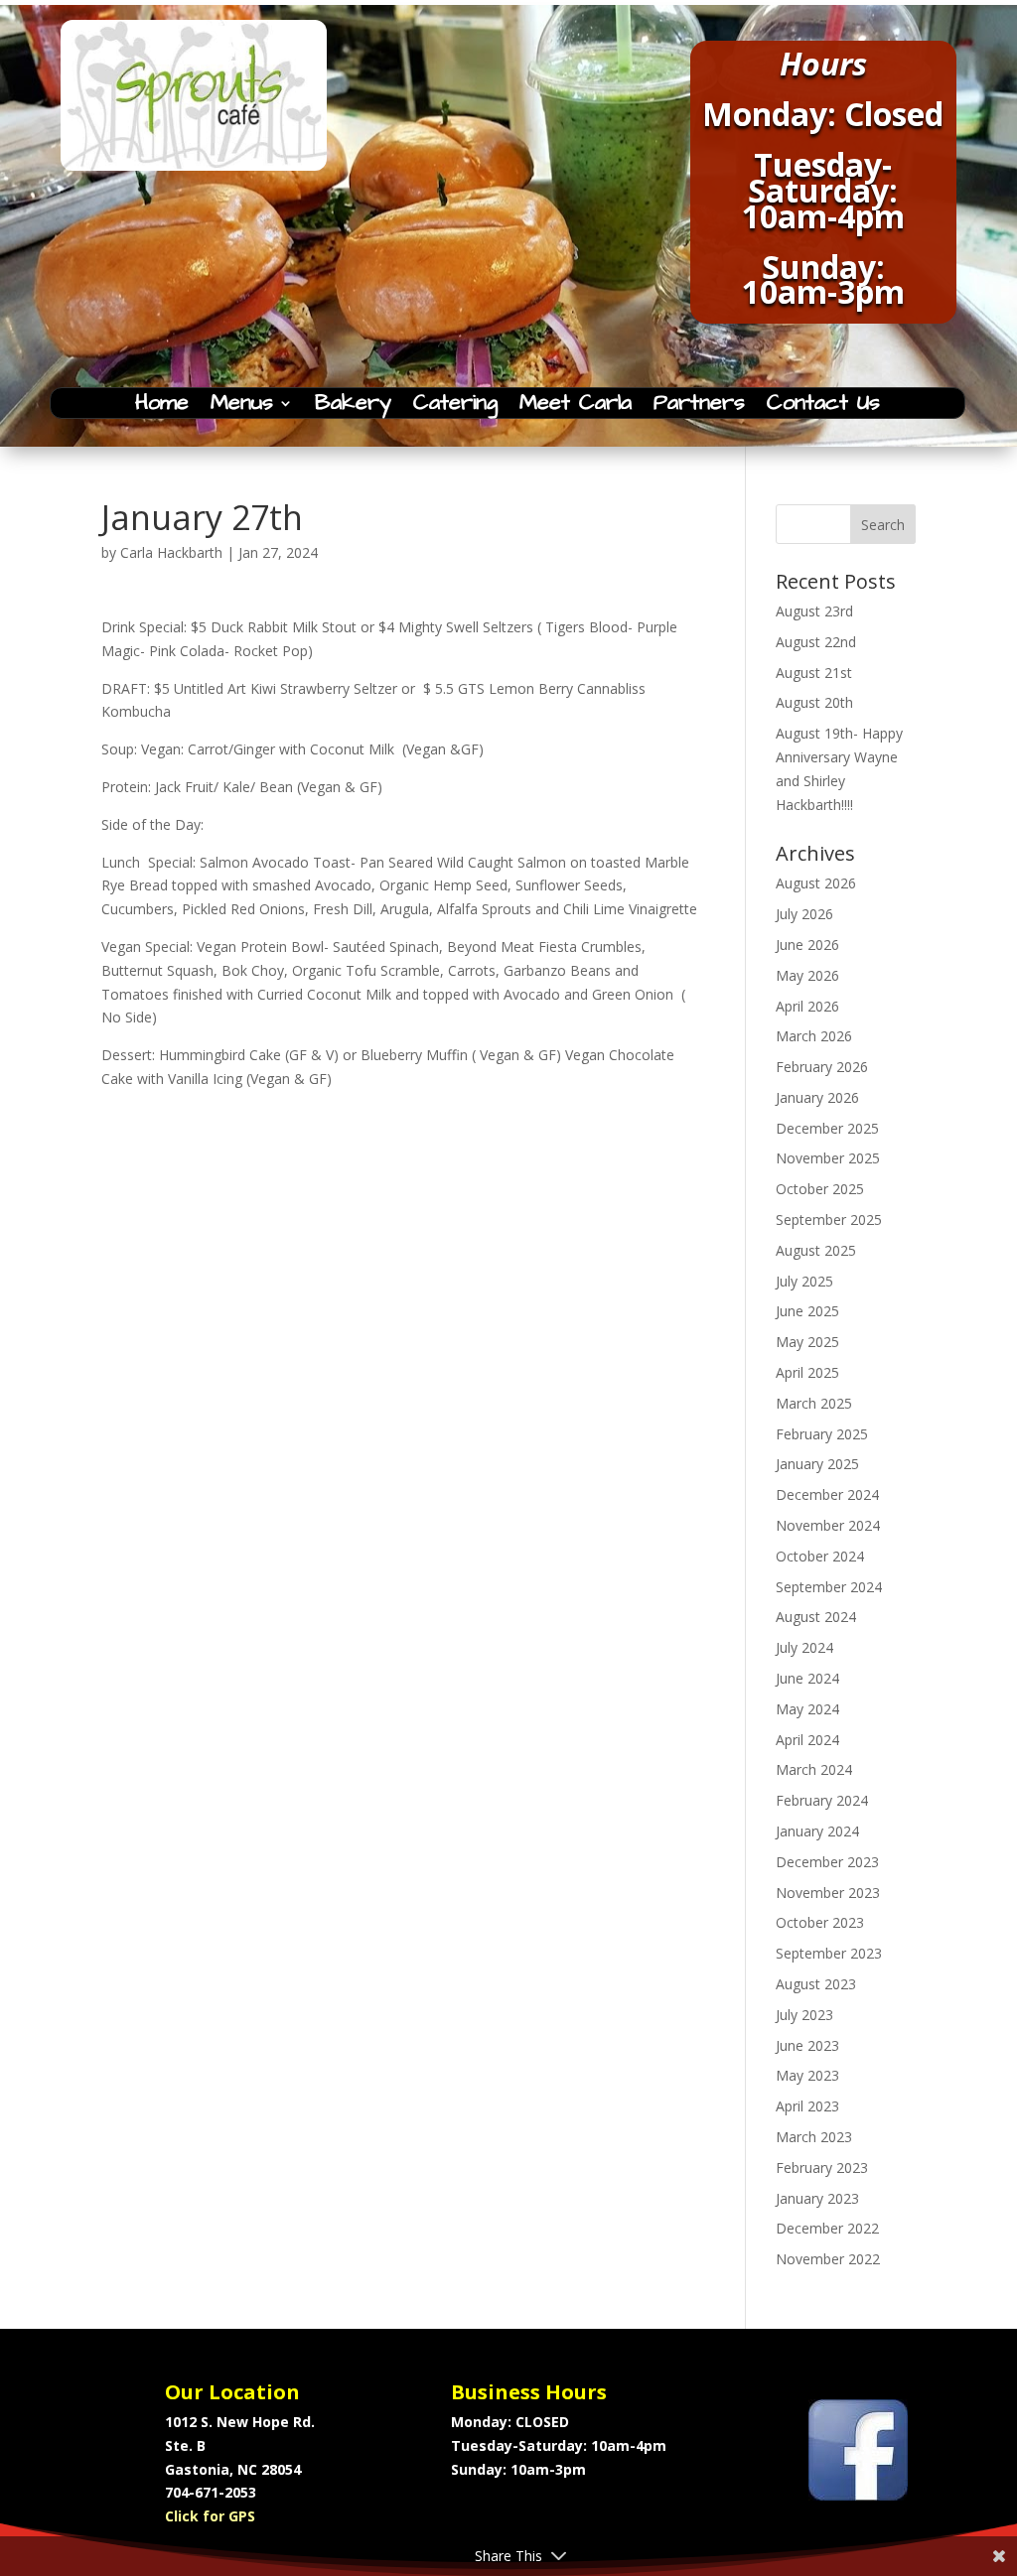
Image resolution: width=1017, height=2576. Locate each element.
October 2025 (820, 1189)
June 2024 (807, 1678)
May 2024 (807, 1709)
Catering (455, 407)
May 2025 (807, 1342)
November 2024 (828, 1525)
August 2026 (816, 883)
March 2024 (814, 1769)
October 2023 (820, 1922)
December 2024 (827, 1494)
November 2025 (828, 1158)
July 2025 (804, 1281)
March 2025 (814, 1403)
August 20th (814, 702)
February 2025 (822, 1434)
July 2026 (804, 914)
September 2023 (829, 1953)
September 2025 (829, 1220)
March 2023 (814, 2137)
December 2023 (827, 1862)
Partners (699, 407)
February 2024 (822, 1800)
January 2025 (817, 1464)
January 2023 (817, 2198)
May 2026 (807, 975)
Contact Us (823, 407)
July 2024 (804, 1647)
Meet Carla (576, 407)
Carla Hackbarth (171, 552)
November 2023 (828, 1893)
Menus (242, 407)
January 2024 (817, 1831)
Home (162, 407)
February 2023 (822, 2168)
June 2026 (807, 945)
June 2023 (807, 2045)
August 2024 (816, 1617)
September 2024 (829, 1587)
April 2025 (807, 1372)
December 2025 (827, 1128)
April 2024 (807, 1740)
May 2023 (807, 2075)
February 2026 (822, 1067)
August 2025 (816, 1250)
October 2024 (820, 1556)
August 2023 (816, 1984)
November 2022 (828, 2259)
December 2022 (827, 2228)
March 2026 (814, 1036)
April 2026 (807, 1006)
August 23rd (814, 611)
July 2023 (804, 2015)
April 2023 (807, 2106)
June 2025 (807, 1311)
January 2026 (817, 1097)
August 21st (814, 673)
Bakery (353, 407)
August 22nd (816, 642)
